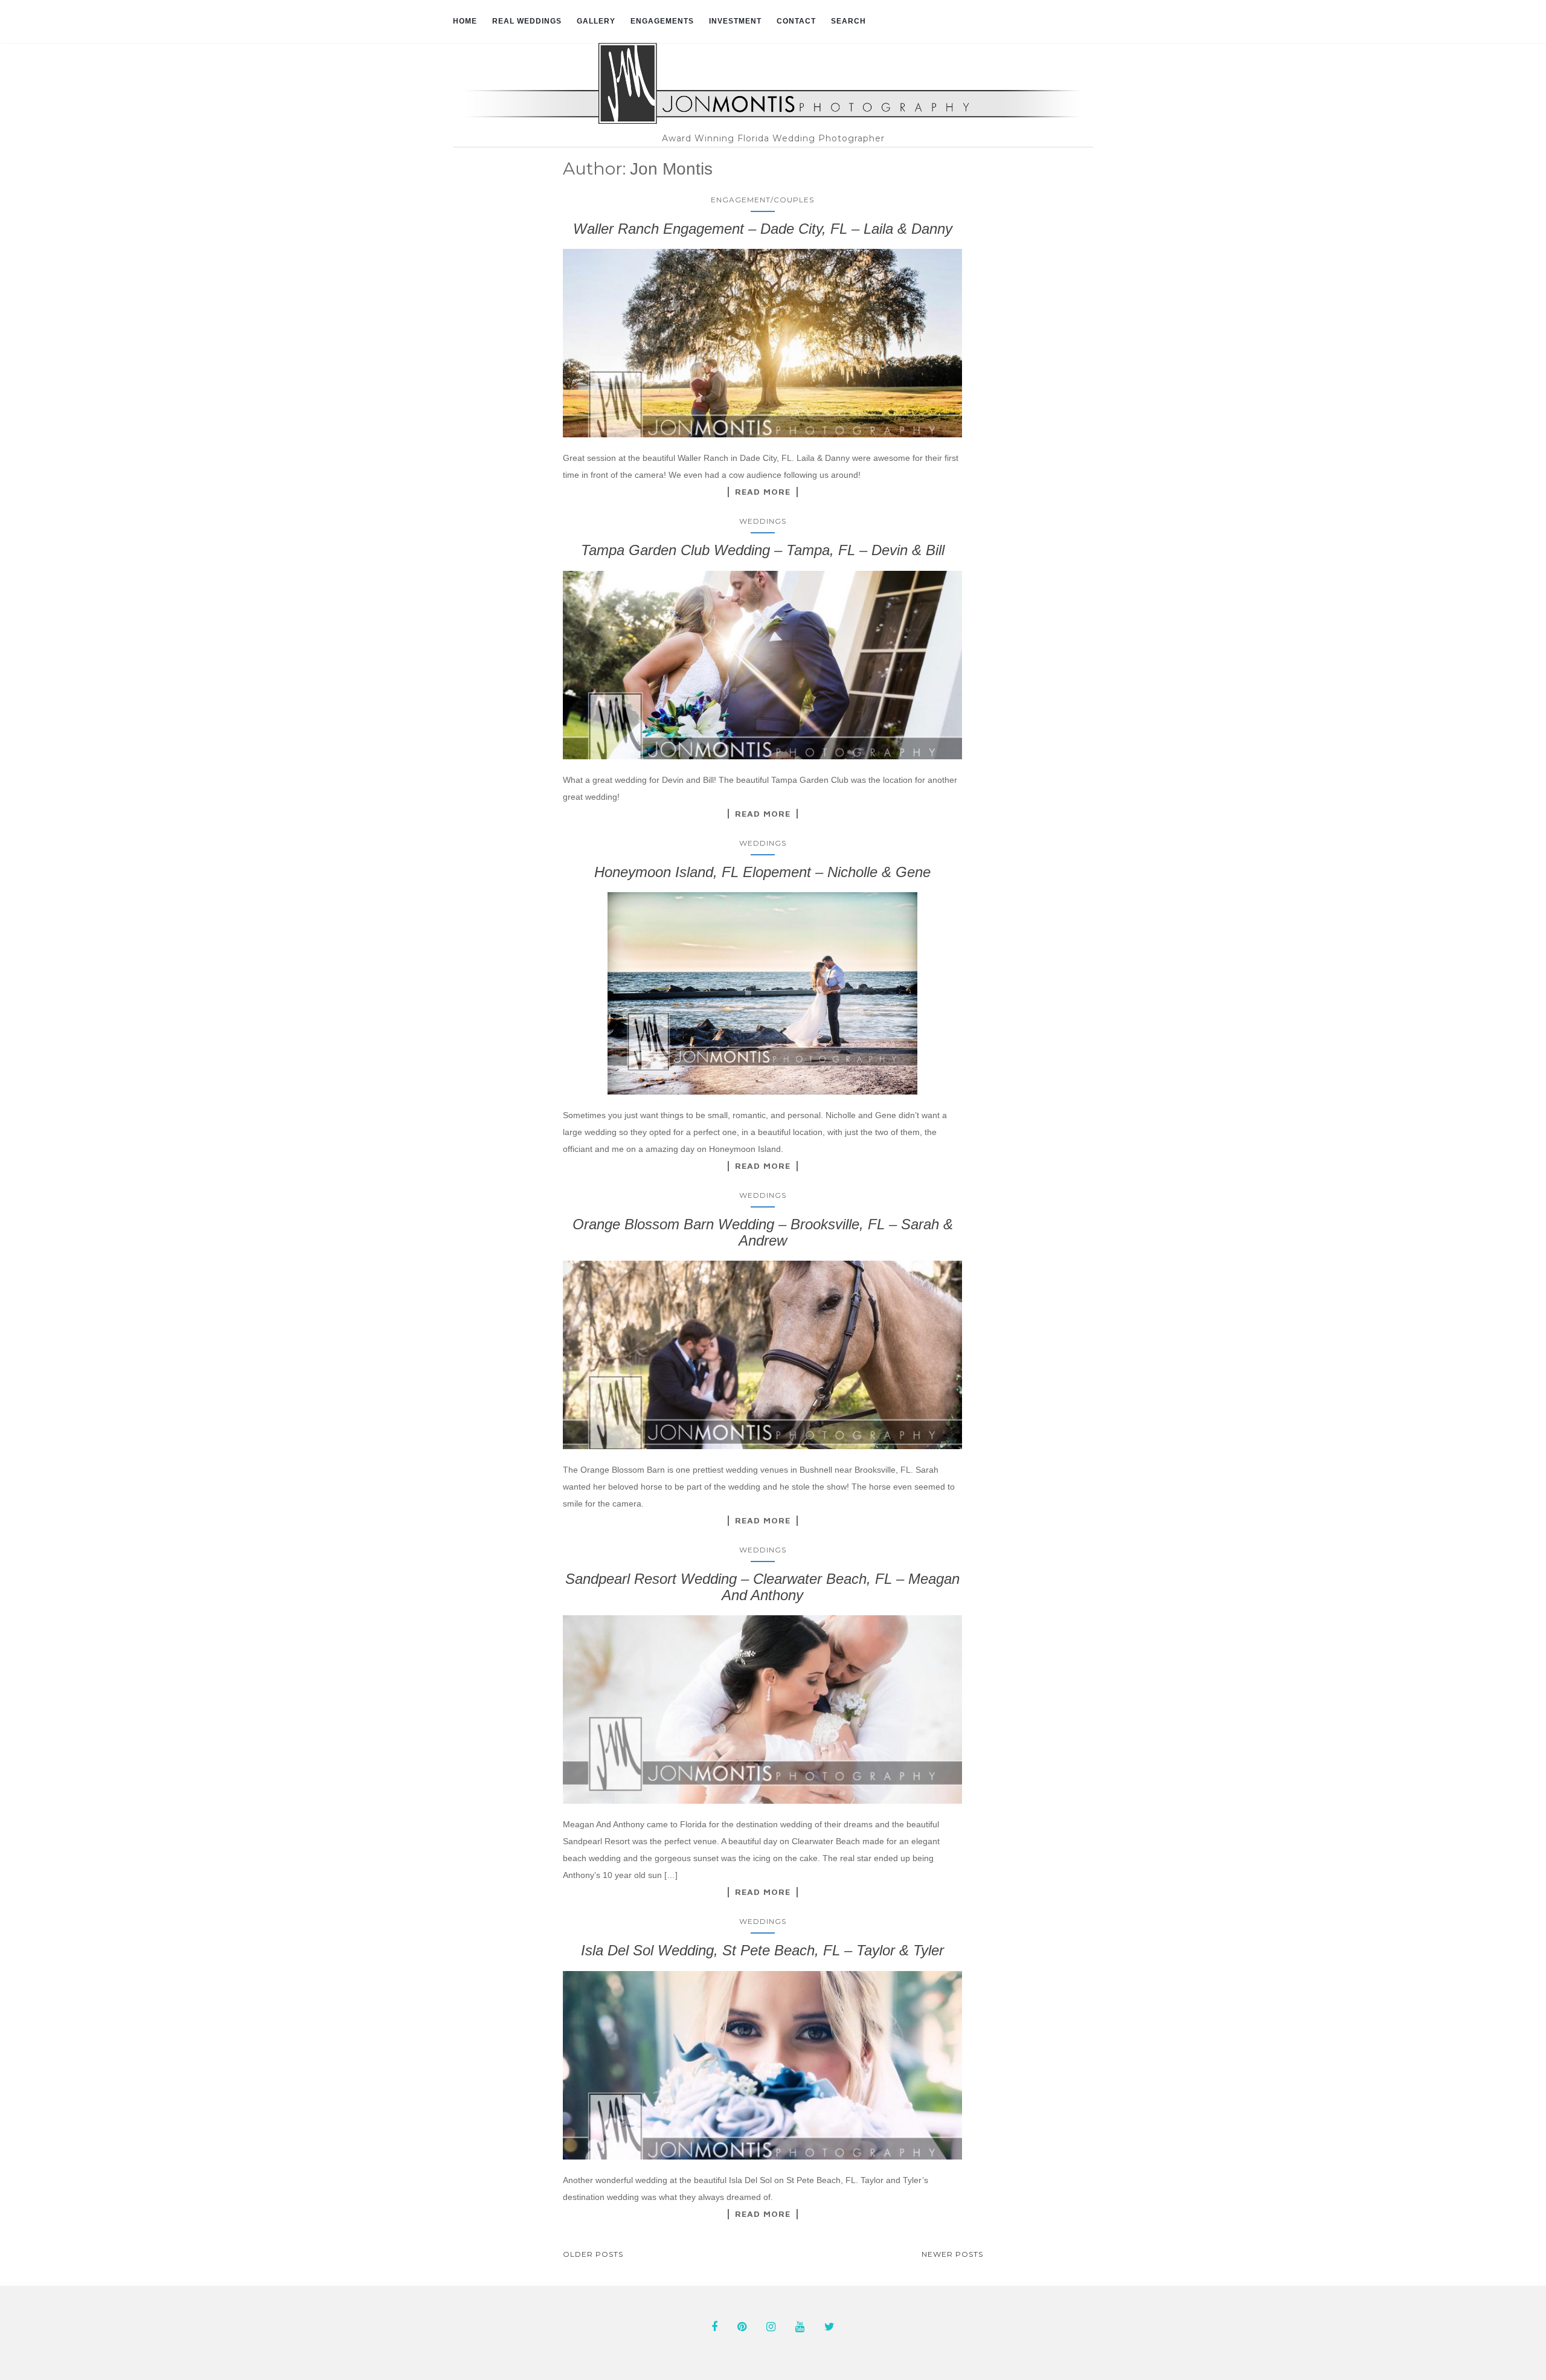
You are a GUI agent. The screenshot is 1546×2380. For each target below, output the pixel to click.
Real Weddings (527, 21)
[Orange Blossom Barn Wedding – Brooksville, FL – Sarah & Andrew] (763, 1355)
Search (848, 21)
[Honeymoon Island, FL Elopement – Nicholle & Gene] (763, 993)
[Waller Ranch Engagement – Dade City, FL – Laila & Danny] (763, 343)
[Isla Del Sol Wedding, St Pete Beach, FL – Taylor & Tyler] (763, 2065)
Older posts (593, 2254)
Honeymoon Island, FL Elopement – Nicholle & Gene (762, 872)
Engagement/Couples (762, 200)
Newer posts (952, 2254)
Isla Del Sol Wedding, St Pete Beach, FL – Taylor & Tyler (762, 1950)
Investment (735, 21)
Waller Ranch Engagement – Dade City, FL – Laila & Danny (763, 229)
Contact (796, 21)
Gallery (596, 21)
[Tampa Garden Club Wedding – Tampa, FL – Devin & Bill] (763, 665)
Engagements (662, 21)
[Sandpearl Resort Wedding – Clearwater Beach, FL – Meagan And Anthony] (763, 1709)
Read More (763, 492)
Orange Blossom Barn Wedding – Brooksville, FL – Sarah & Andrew (763, 1232)
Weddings (763, 521)
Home (465, 21)
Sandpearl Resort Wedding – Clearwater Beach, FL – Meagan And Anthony (762, 1587)
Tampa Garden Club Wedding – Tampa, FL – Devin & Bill (763, 550)
